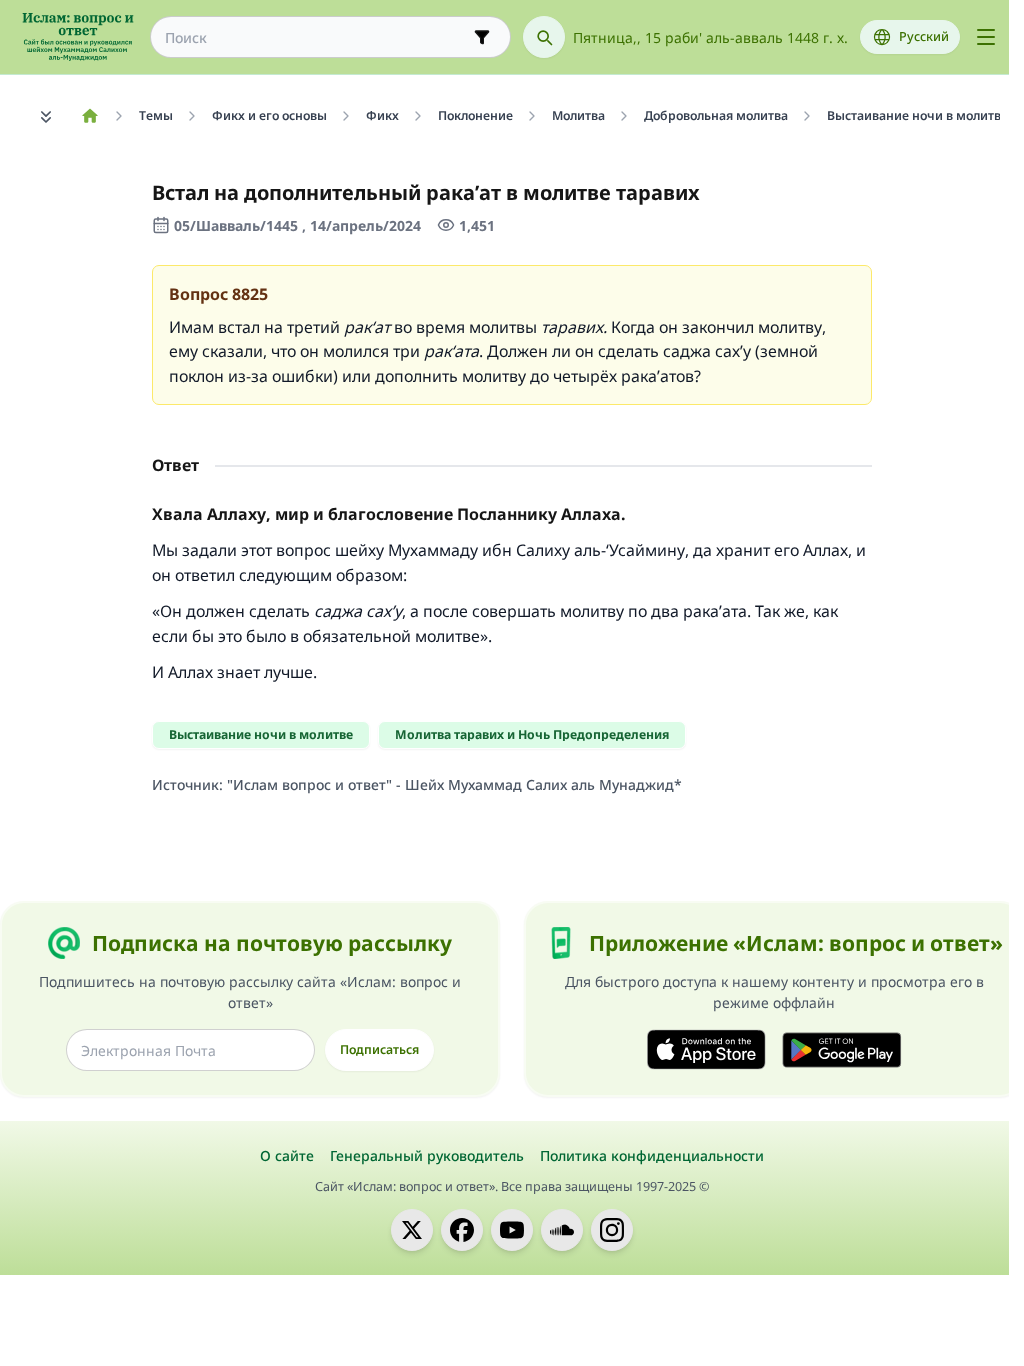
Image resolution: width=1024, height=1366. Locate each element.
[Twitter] (412, 1230)
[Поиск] (544, 37)
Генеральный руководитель (427, 1155)
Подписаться (379, 1049)
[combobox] (316, 37)
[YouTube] (512, 1230)
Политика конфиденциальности (652, 1155)
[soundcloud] (562, 1230)
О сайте (287, 1155)
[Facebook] (462, 1230)
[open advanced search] (482, 37)
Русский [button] (924, 36)
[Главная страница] (89, 116)
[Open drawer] (986, 37)
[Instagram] (612, 1230)
